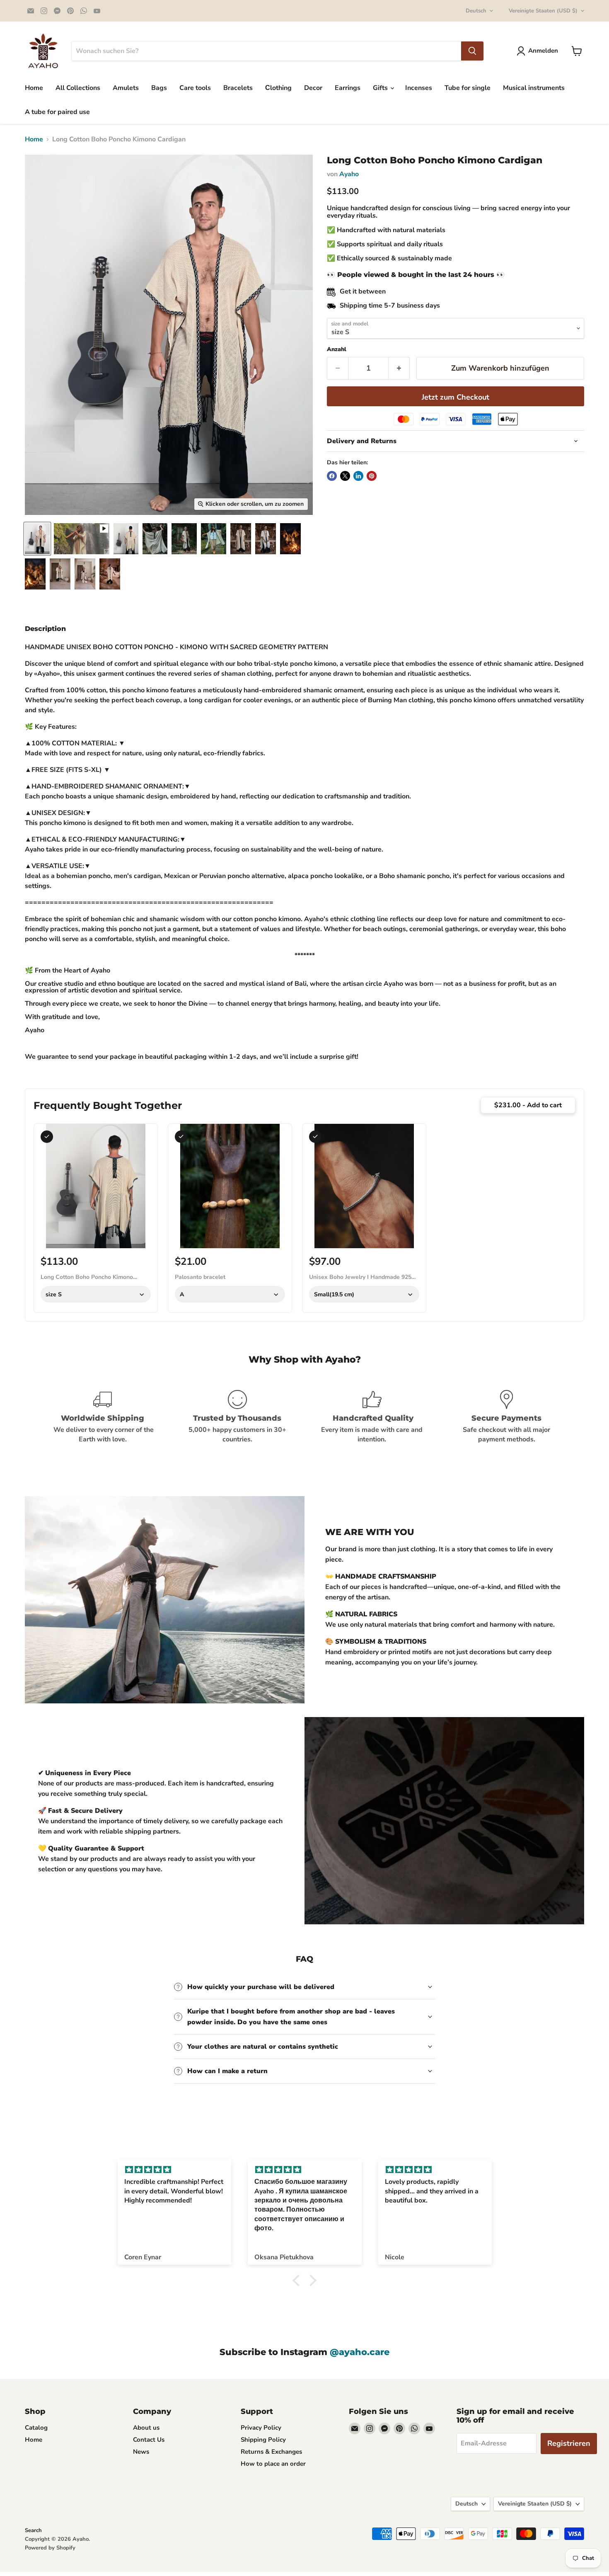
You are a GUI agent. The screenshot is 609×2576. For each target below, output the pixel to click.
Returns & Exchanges (271, 2452)
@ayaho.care (360, 2352)
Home (34, 88)
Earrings (348, 88)
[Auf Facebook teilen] (332, 476)
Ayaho (349, 174)
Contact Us (149, 2440)
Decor (313, 88)
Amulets (126, 88)
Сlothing (278, 88)
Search (33, 2530)
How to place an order (273, 2464)
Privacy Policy (261, 2428)
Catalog (36, 2428)
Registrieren (569, 2443)
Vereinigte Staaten (543, 11)
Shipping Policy (263, 2440)
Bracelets (238, 88)
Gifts (381, 88)
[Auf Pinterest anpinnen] (372, 476)
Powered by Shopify (50, 2548)
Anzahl (337, 349)
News (141, 2452)
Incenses (419, 88)
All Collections (78, 88)
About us (146, 2428)
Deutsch (476, 11)
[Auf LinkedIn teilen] (358, 476)
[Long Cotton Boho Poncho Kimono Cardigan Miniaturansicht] (241, 539)
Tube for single (468, 88)
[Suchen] (472, 51)
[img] (174, 2170)
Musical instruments (534, 88)
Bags (159, 88)
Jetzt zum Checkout (456, 397)
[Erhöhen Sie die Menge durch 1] (399, 368)
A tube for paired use (57, 112)
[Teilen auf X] (345, 476)
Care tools (195, 88)
